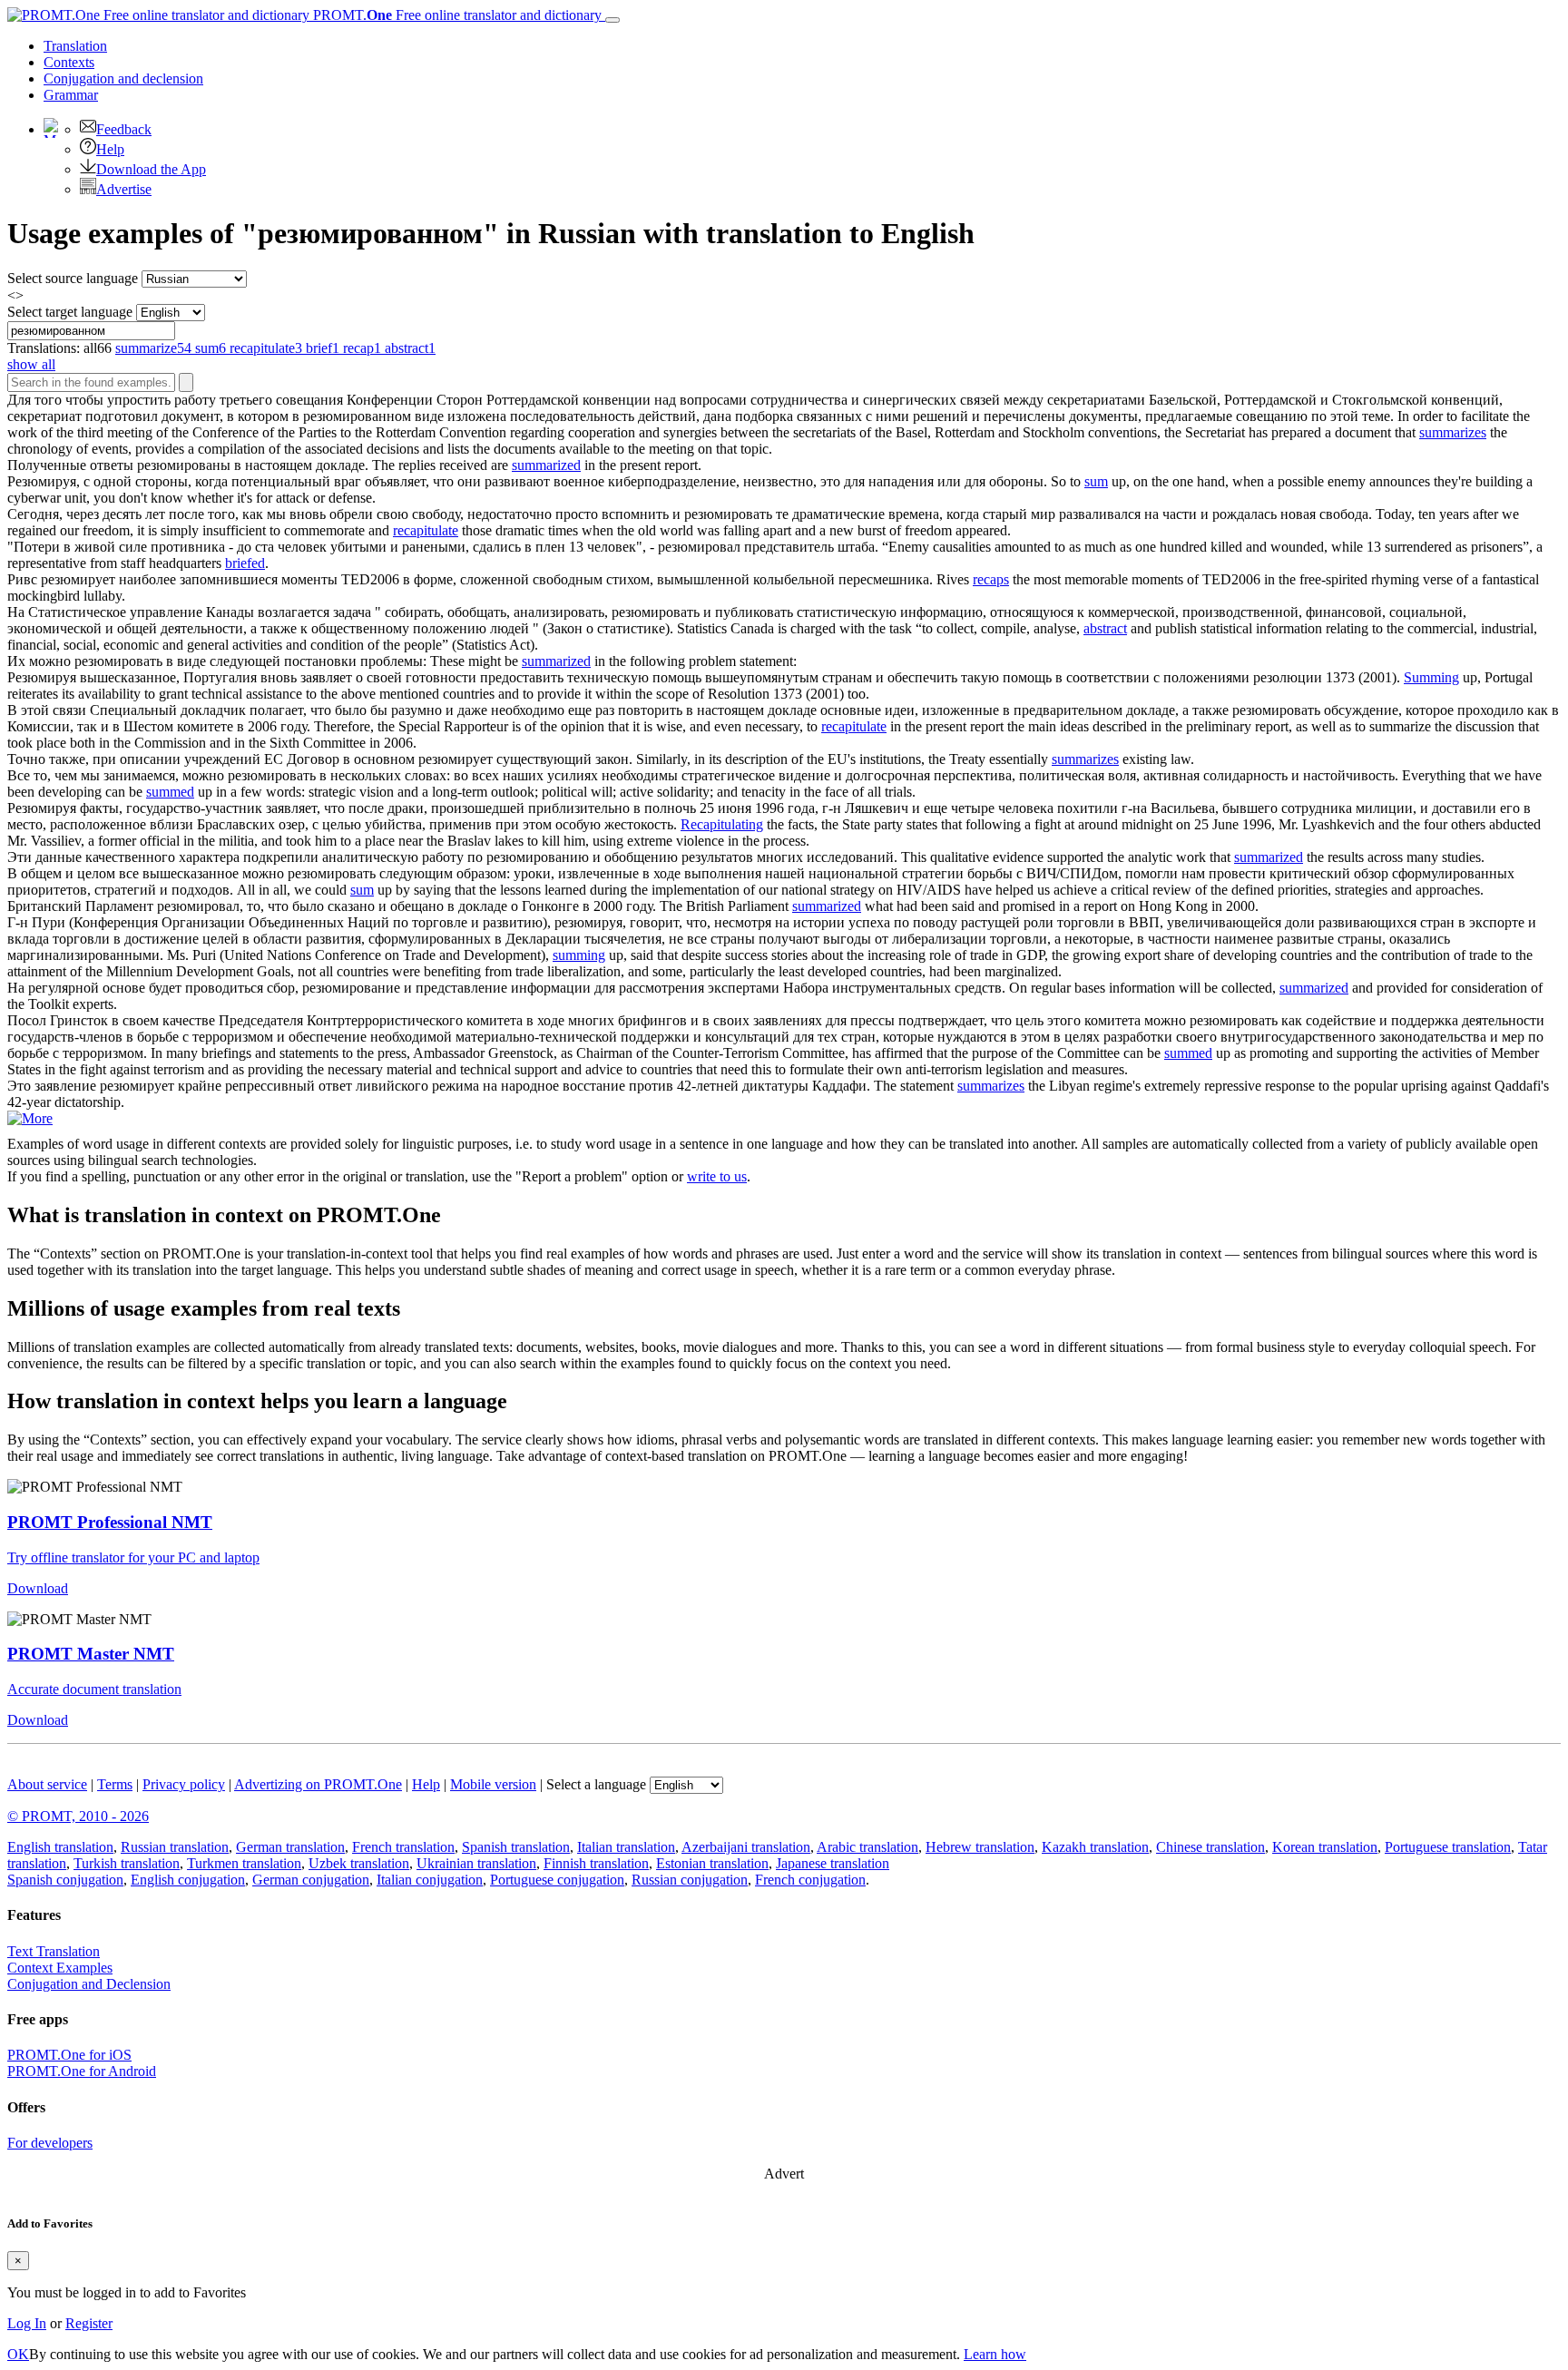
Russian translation (175, 1847)
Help (110, 149)
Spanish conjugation (65, 1880)
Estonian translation (712, 1863)
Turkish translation (127, 1863)
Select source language (73, 278)
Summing (1431, 677)
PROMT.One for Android (82, 2071)
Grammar (71, 95)
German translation (290, 1847)
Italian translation (626, 1847)
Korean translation (1325, 1847)
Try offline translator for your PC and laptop (133, 1557)
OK (18, 2354)
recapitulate (426, 530)
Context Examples (60, 1968)
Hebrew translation (980, 1847)
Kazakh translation (1095, 1847)
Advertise (124, 189)
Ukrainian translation (476, 1863)
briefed (245, 563)
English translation (60, 1847)
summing (579, 955)
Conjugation (123, 78)
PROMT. (456, 15)
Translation (75, 46)
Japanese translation (833, 1863)
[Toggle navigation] (612, 20)
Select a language (596, 1784)
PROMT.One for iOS (69, 2055)
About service (47, 1784)
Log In (27, 2323)
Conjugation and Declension (89, 1984)
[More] (30, 1118)
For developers (50, 2143)
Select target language (70, 312)
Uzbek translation (359, 1863)
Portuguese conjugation (557, 1880)
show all (31, 364)
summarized (546, 465)
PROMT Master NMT (91, 1654)
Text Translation (54, 1951)
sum (1096, 481)
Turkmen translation (244, 1863)
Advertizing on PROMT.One (318, 1784)
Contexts (69, 62)
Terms (115, 1784)
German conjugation (311, 1880)
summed (170, 792)
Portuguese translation (1448, 1847)
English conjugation (188, 1880)
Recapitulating (722, 824)
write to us (717, 1176)
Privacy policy (184, 1784)
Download (38, 1588)
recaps (991, 579)
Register (89, 2323)
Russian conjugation (690, 1880)
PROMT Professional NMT (110, 1522)
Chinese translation (1210, 1847)
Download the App (151, 169)
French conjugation (810, 1880)
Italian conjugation (430, 1880)
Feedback (124, 129)
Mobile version (493, 1784)
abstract (1105, 628)
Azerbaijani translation (746, 1847)
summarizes (1453, 432)
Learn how (995, 2354)
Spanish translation (516, 1847)
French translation (403, 1847)
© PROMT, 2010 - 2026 (78, 1816)
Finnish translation (596, 1863)
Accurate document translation (94, 1689)
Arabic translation (867, 1847)
